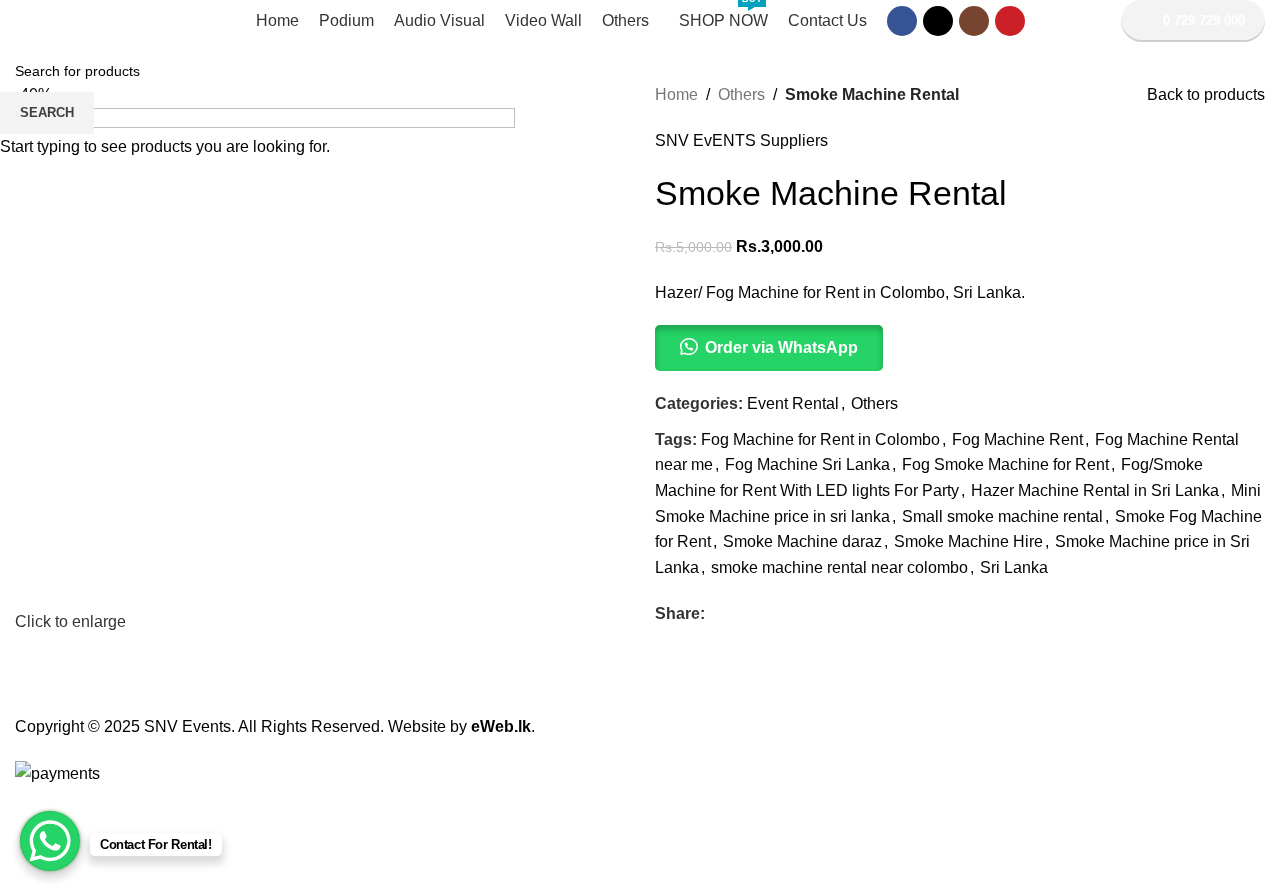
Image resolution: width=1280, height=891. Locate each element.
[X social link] (938, 21)
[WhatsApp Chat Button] (50, 841)
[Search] (1095, 21)
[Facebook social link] (902, 21)
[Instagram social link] (974, 21)
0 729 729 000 (1204, 20)
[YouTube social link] (1010, 21)
